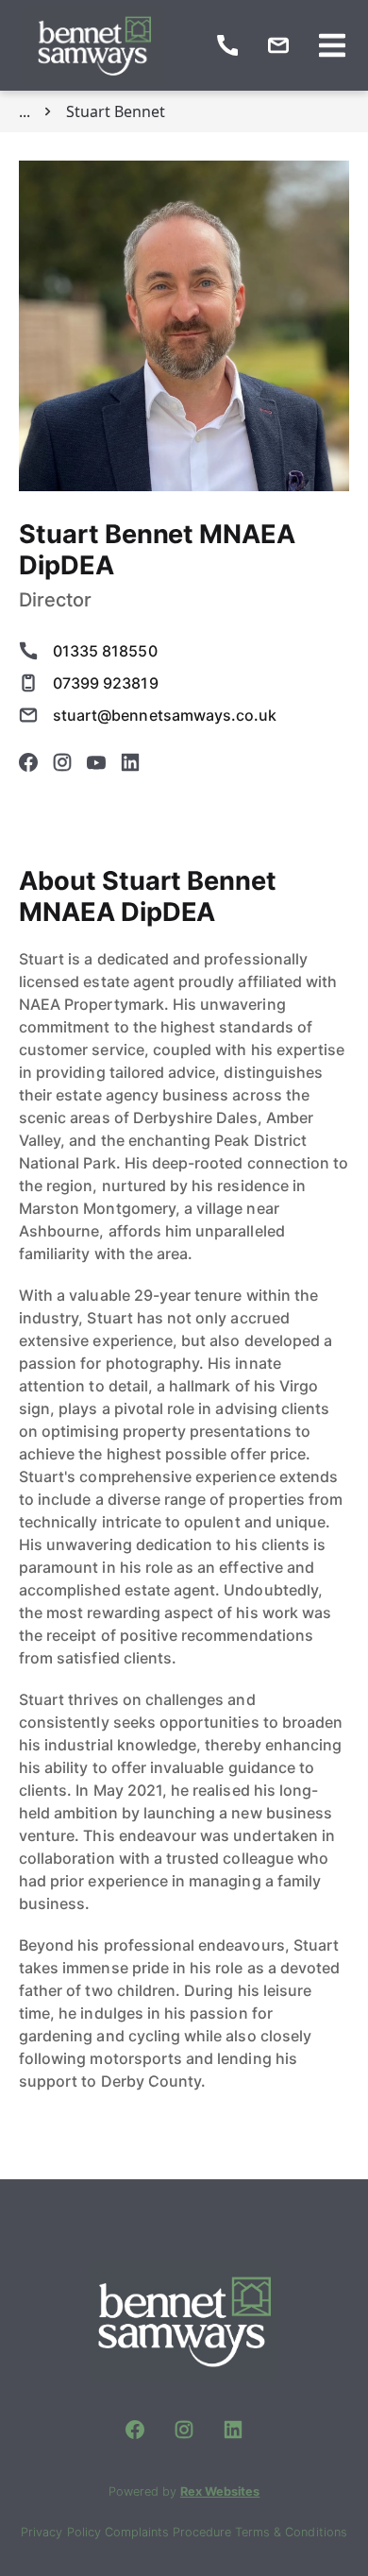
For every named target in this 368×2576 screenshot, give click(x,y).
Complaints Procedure (170, 2532)
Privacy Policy (62, 2532)
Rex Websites (220, 2491)
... (25, 111)
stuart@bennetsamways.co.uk (165, 715)
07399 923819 (106, 683)
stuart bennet (116, 111)
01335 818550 (105, 651)
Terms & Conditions (291, 2532)
